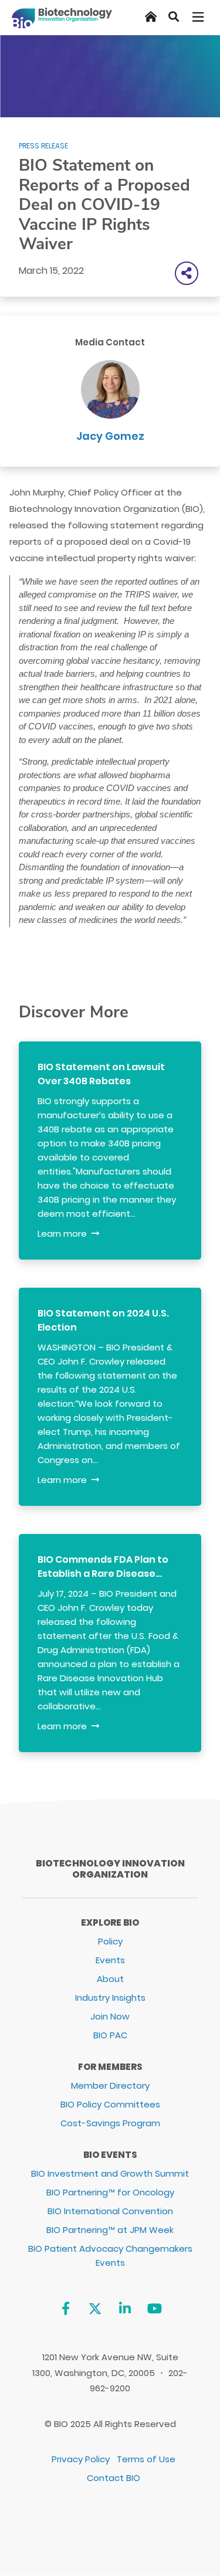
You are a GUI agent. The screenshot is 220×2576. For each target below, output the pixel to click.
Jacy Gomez (110, 436)
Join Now (110, 2016)
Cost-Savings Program (110, 2123)
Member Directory (110, 2085)
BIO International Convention (110, 2211)
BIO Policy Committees (110, 2104)
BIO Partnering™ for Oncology (110, 2192)
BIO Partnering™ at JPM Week (110, 2230)
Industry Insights (110, 1998)
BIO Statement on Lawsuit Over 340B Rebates (101, 1074)
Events (110, 1960)
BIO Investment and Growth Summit (110, 2173)
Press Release (43, 146)
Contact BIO (114, 2478)
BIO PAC (110, 2035)
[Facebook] (65, 2308)
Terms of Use (146, 2459)
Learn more (62, 1233)
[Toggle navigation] (199, 17)
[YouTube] (155, 2308)
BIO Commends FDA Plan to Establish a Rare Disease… (103, 1567)
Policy (110, 1941)
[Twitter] (95, 2308)
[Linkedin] (125, 2308)
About (110, 1979)
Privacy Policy (81, 2459)
